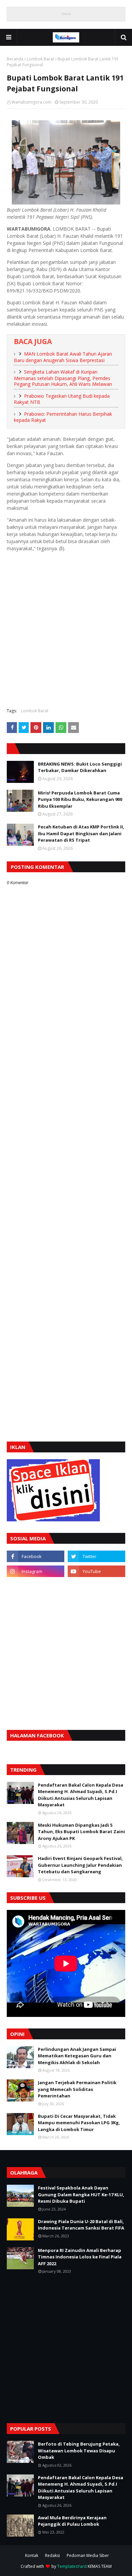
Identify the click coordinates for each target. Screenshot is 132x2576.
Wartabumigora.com (31, 102)
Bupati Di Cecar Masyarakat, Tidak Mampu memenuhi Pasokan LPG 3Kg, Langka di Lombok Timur (79, 2123)
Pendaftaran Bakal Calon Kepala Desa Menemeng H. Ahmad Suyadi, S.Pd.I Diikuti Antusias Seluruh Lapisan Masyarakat (81, 1795)
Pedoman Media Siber (88, 2555)
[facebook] (36, 1556)
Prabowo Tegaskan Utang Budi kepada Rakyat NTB (62, 399)
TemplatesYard (72, 2566)
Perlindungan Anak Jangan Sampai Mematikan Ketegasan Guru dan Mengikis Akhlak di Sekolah (77, 2056)
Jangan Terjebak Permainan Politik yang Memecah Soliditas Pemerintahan (77, 2089)
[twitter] (96, 1556)
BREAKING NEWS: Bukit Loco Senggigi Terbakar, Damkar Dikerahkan (80, 767)
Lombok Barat (40, 59)
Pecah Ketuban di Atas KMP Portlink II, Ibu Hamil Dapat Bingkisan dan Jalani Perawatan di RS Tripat (81, 833)
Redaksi (52, 2555)
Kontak (32, 2555)
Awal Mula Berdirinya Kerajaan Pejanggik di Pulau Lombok (72, 2521)
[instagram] (36, 1571)
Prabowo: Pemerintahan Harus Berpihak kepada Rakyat (63, 417)
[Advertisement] (66, 635)
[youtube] (96, 1571)
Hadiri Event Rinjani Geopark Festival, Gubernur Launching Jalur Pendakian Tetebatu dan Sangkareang (80, 1865)
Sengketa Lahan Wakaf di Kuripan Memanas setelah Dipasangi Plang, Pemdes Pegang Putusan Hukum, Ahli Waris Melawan (63, 378)
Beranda (15, 59)
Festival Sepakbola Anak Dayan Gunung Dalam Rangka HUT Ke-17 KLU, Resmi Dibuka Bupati (81, 2194)
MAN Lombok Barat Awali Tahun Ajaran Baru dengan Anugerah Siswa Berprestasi (63, 357)
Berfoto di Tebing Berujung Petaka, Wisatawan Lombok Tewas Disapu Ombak (79, 2450)
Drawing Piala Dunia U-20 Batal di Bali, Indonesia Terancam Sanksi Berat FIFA (81, 2225)
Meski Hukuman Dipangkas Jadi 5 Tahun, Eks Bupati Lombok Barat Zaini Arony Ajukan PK (81, 1832)
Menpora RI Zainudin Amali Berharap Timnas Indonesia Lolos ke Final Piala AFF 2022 (80, 2257)
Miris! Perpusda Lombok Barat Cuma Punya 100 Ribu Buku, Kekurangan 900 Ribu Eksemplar (80, 799)
